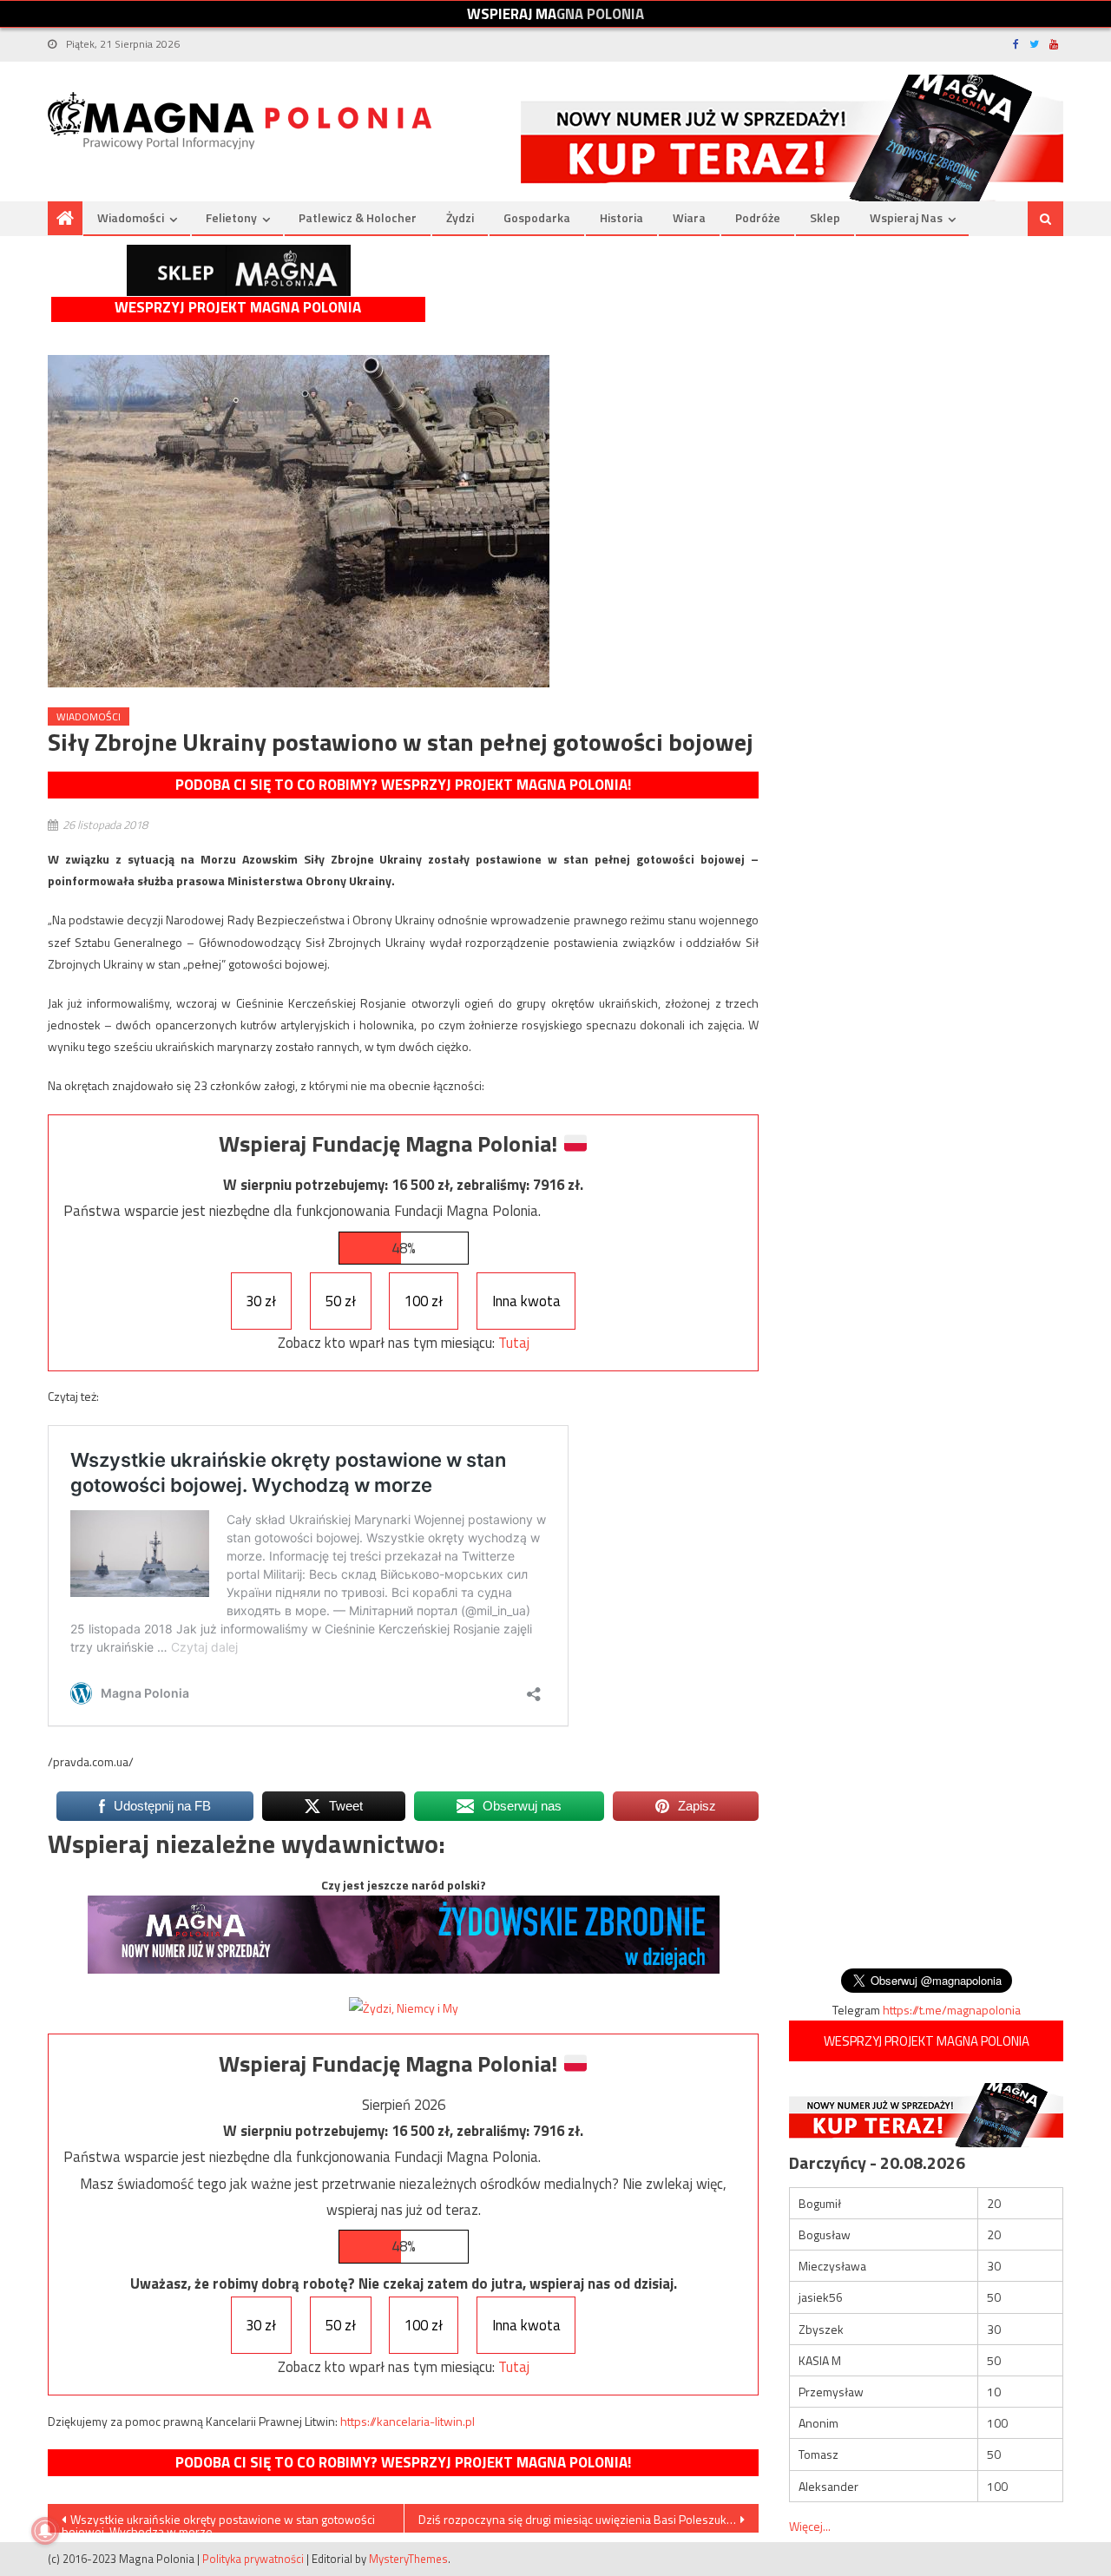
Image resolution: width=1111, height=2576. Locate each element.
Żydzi (460, 217)
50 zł (341, 1301)
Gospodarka (537, 217)
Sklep (825, 217)
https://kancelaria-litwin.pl (408, 2421)
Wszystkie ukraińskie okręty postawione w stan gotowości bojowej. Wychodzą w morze (218, 2521)
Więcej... (810, 2526)
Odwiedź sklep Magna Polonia (239, 270)
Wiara (689, 217)
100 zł (424, 1301)
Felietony (231, 217)
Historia (621, 217)
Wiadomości (131, 217)
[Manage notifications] (45, 2531)
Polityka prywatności (253, 2559)
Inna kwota (526, 1301)
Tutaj (514, 1343)
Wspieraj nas (906, 217)
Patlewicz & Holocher (358, 217)
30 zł (261, 1301)
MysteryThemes (408, 2559)
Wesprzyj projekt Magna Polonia (238, 308)
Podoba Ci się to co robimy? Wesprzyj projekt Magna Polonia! (403, 785)
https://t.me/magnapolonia (952, 2010)
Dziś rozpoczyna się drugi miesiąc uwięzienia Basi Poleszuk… (577, 2519)
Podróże (758, 217)
